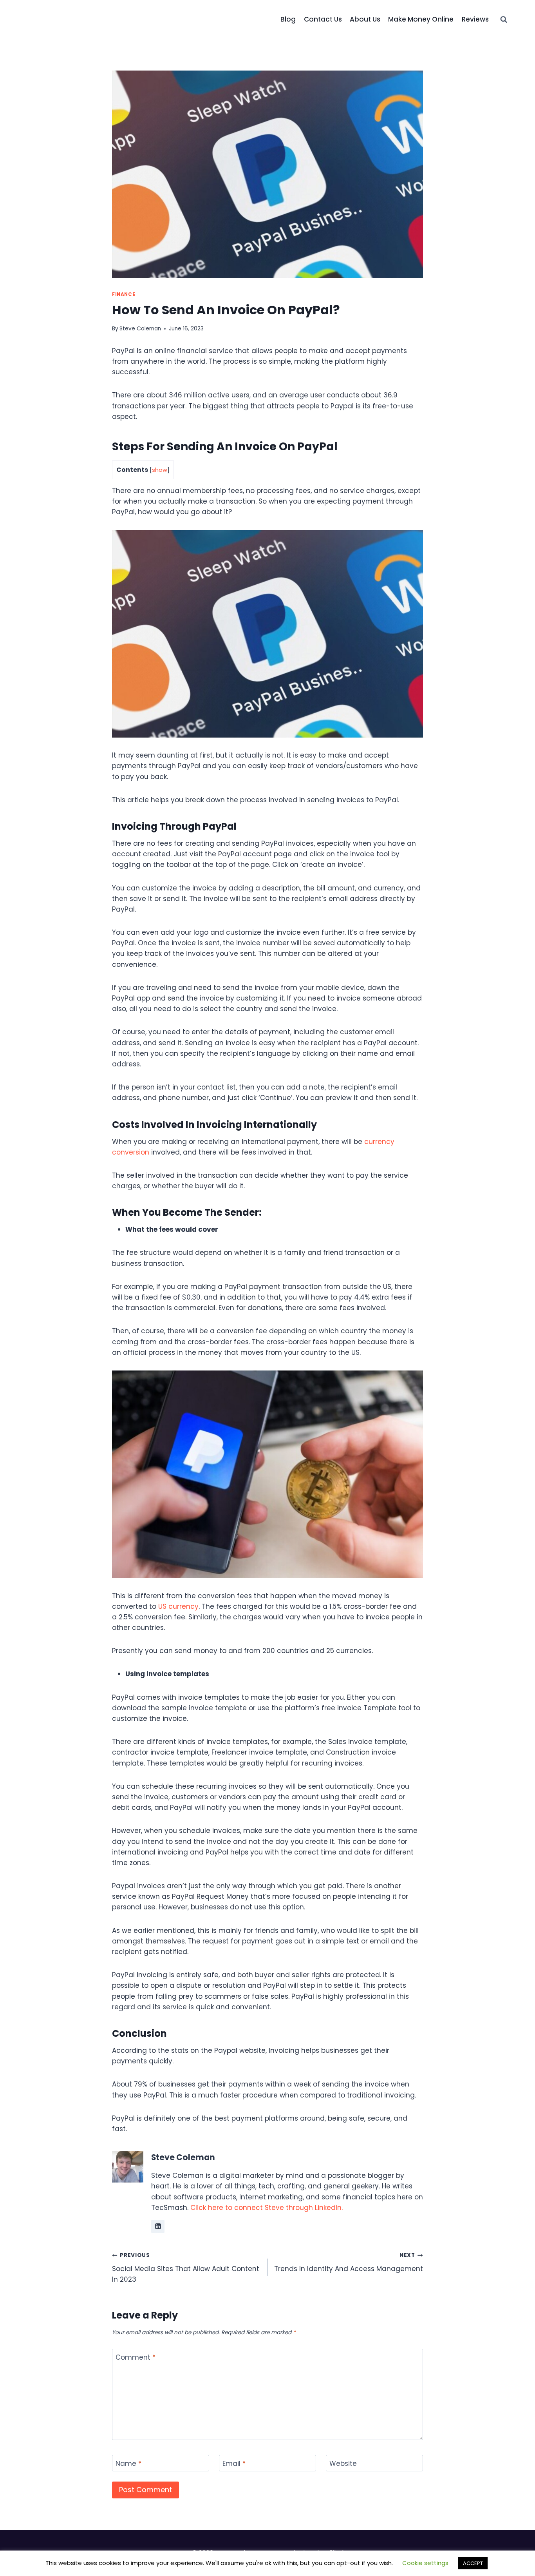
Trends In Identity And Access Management (349, 2262)
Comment (136, 2358)
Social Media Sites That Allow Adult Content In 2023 (186, 2268)
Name (128, 2464)
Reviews (475, 19)
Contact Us (323, 19)
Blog (288, 19)
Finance (124, 294)
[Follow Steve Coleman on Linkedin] (158, 2226)
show (160, 470)
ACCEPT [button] (473, 2563)
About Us (365, 19)
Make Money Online (421, 19)
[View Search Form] (504, 20)
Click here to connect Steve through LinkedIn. (267, 2208)
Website (343, 2464)
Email (234, 2464)
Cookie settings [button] (425, 2563)
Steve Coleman (140, 329)
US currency (178, 1606)
